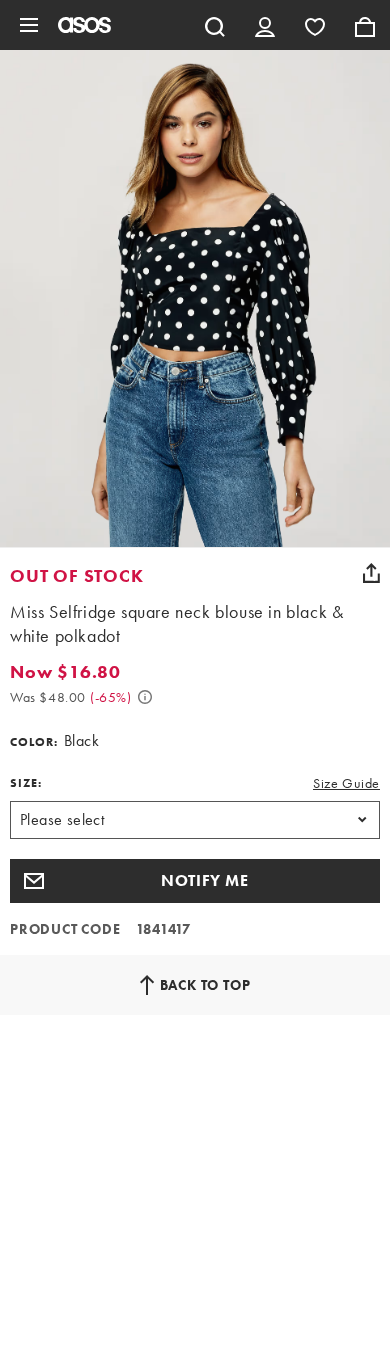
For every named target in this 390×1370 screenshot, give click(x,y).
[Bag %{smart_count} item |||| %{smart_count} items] (365, 25)
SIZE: (26, 783)
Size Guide (346, 783)
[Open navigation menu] (29, 25)
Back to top (205, 985)
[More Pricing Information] (145, 697)
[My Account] (265, 25)
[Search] (215, 25)
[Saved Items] (315, 25)
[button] (195, 881)
